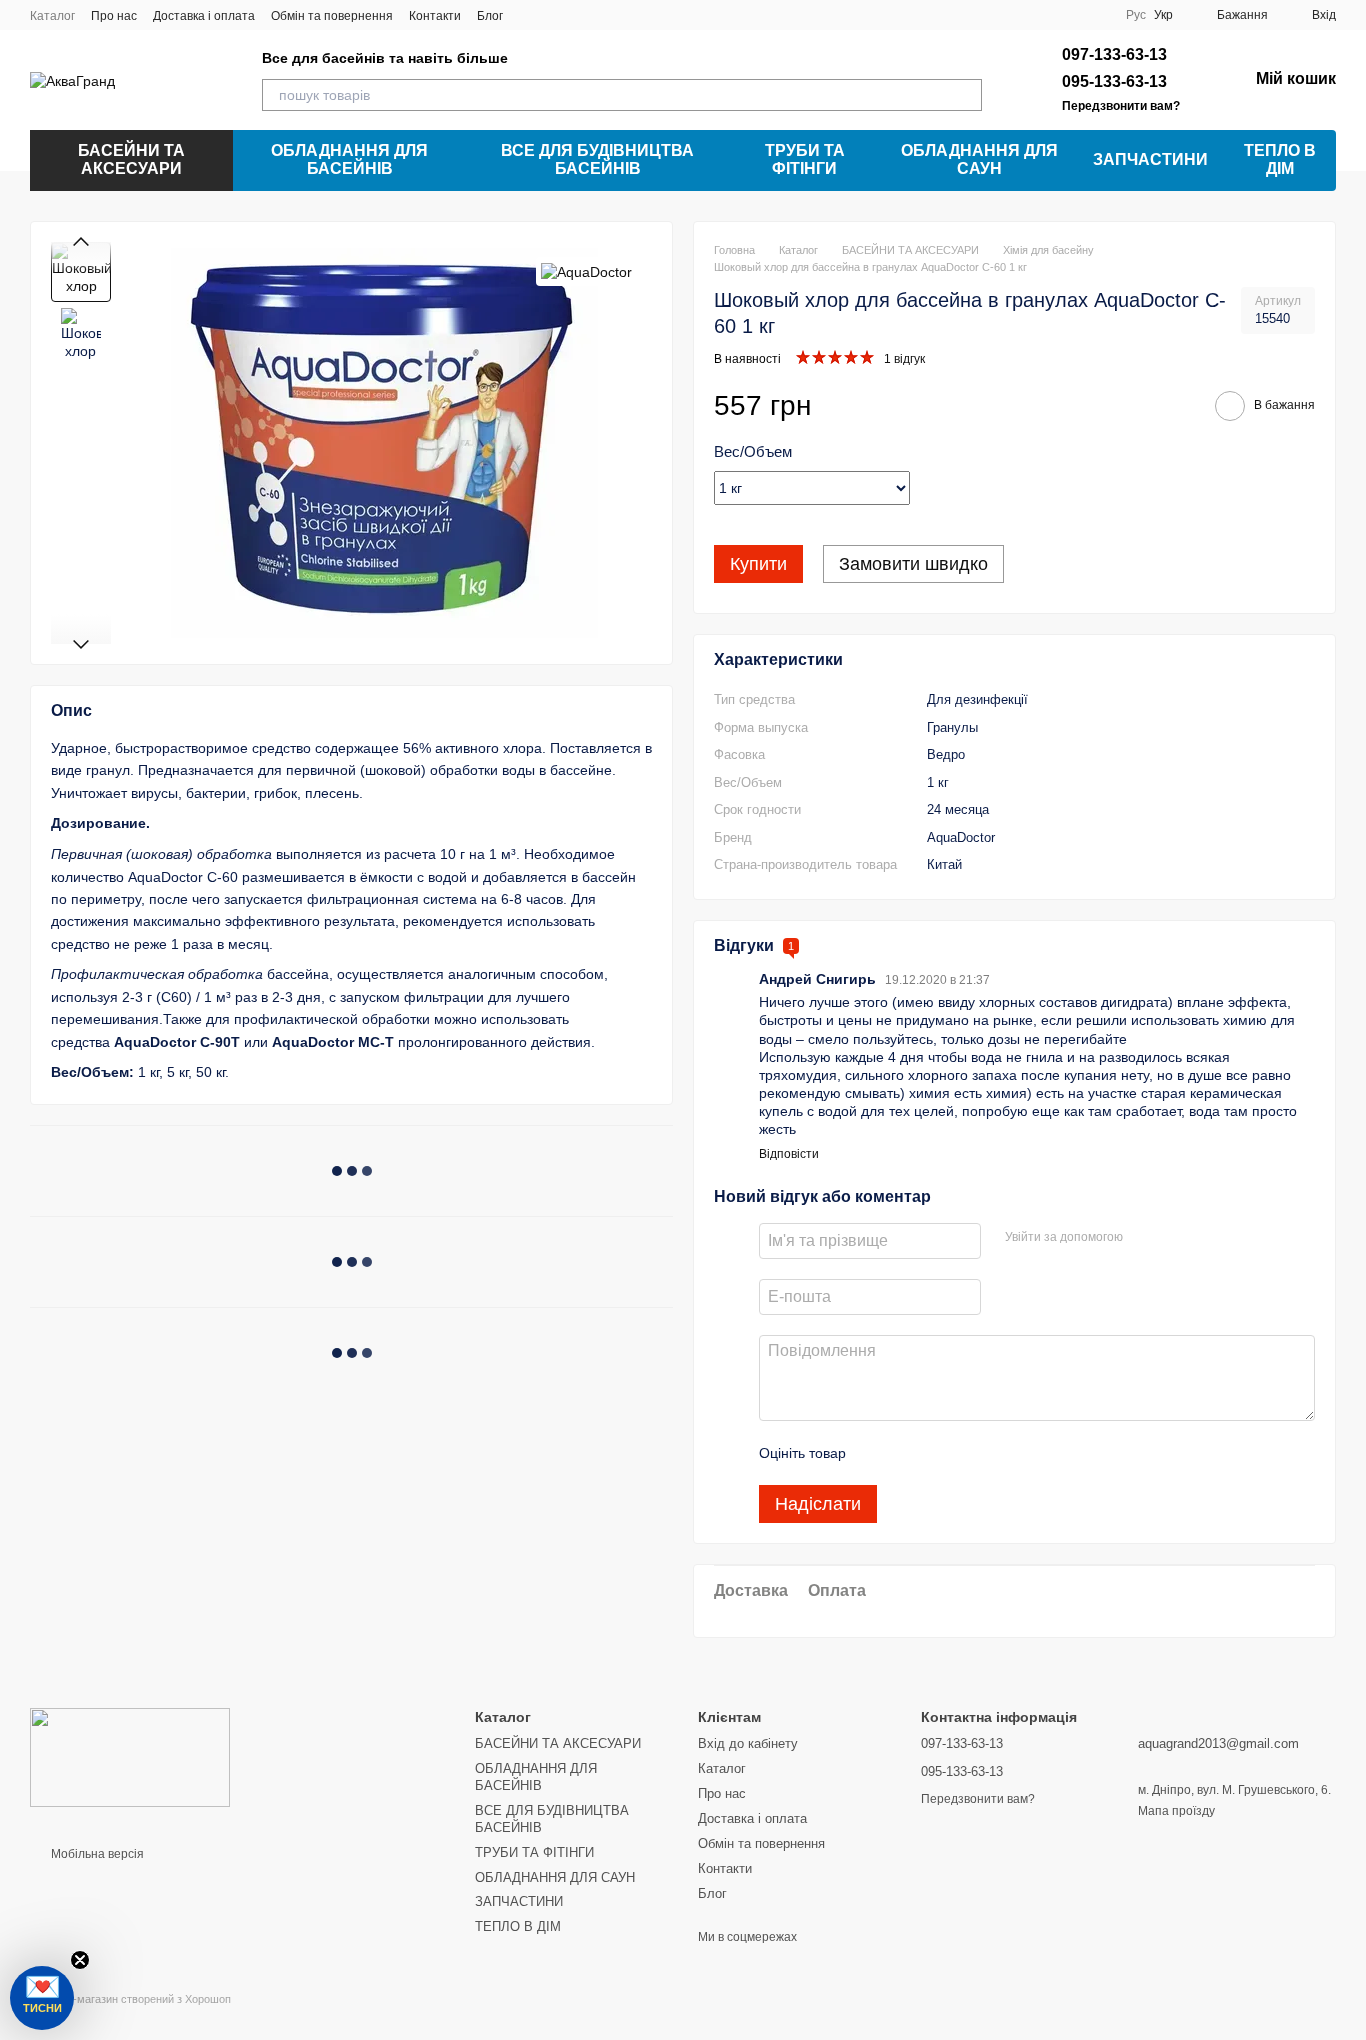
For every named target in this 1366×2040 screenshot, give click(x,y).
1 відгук (904, 359)
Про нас (114, 16)
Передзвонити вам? (1121, 106)
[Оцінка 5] (1007, 1453)
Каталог (52, 16)
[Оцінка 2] (911, 1453)
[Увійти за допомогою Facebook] (1145, 1238)
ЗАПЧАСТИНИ (1150, 159)
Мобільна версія (96, 1854)
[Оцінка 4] (975, 1453)
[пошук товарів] (966, 95)
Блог (490, 16)
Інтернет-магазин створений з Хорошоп (130, 1999)
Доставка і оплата (204, 16)
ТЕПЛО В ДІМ (1280, 159)
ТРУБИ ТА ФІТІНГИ (805, 159)
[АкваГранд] (130, 1757)
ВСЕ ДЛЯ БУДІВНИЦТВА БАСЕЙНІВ (597, 159)
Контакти (435, 16)
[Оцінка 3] (943, 1453)
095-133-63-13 (1114, 81)
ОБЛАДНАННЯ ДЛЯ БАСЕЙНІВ (349, 159)
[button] (42, 1998)
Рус (1136, 15)
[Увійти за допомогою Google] (1177, 1238)
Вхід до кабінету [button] (748, 1743)
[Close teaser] (80, 1960)
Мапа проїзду (1176, 1811)
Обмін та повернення (332, 16)
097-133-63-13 (1114, 54)
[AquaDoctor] (586, 271)
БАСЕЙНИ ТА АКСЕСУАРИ (131, 159)
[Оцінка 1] (879, 1453)
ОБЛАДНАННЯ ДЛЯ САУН (979, 159)
